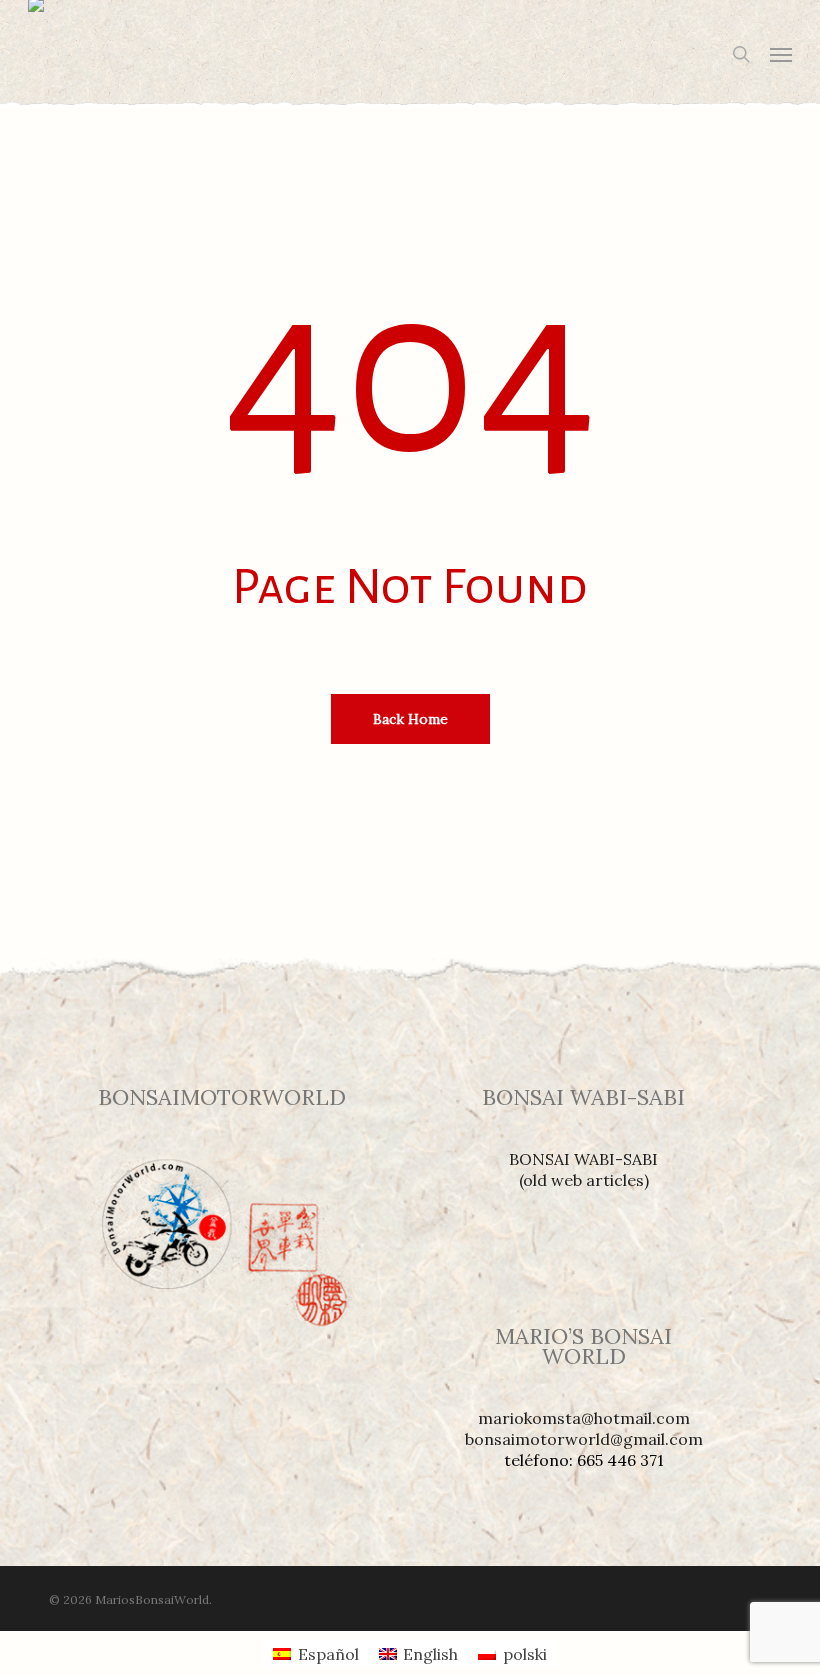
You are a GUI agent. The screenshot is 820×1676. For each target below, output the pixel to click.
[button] (781, 54)
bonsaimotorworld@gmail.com (584, 1439)
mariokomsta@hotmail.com (584, 1418)
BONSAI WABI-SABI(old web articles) (583, 1169)
